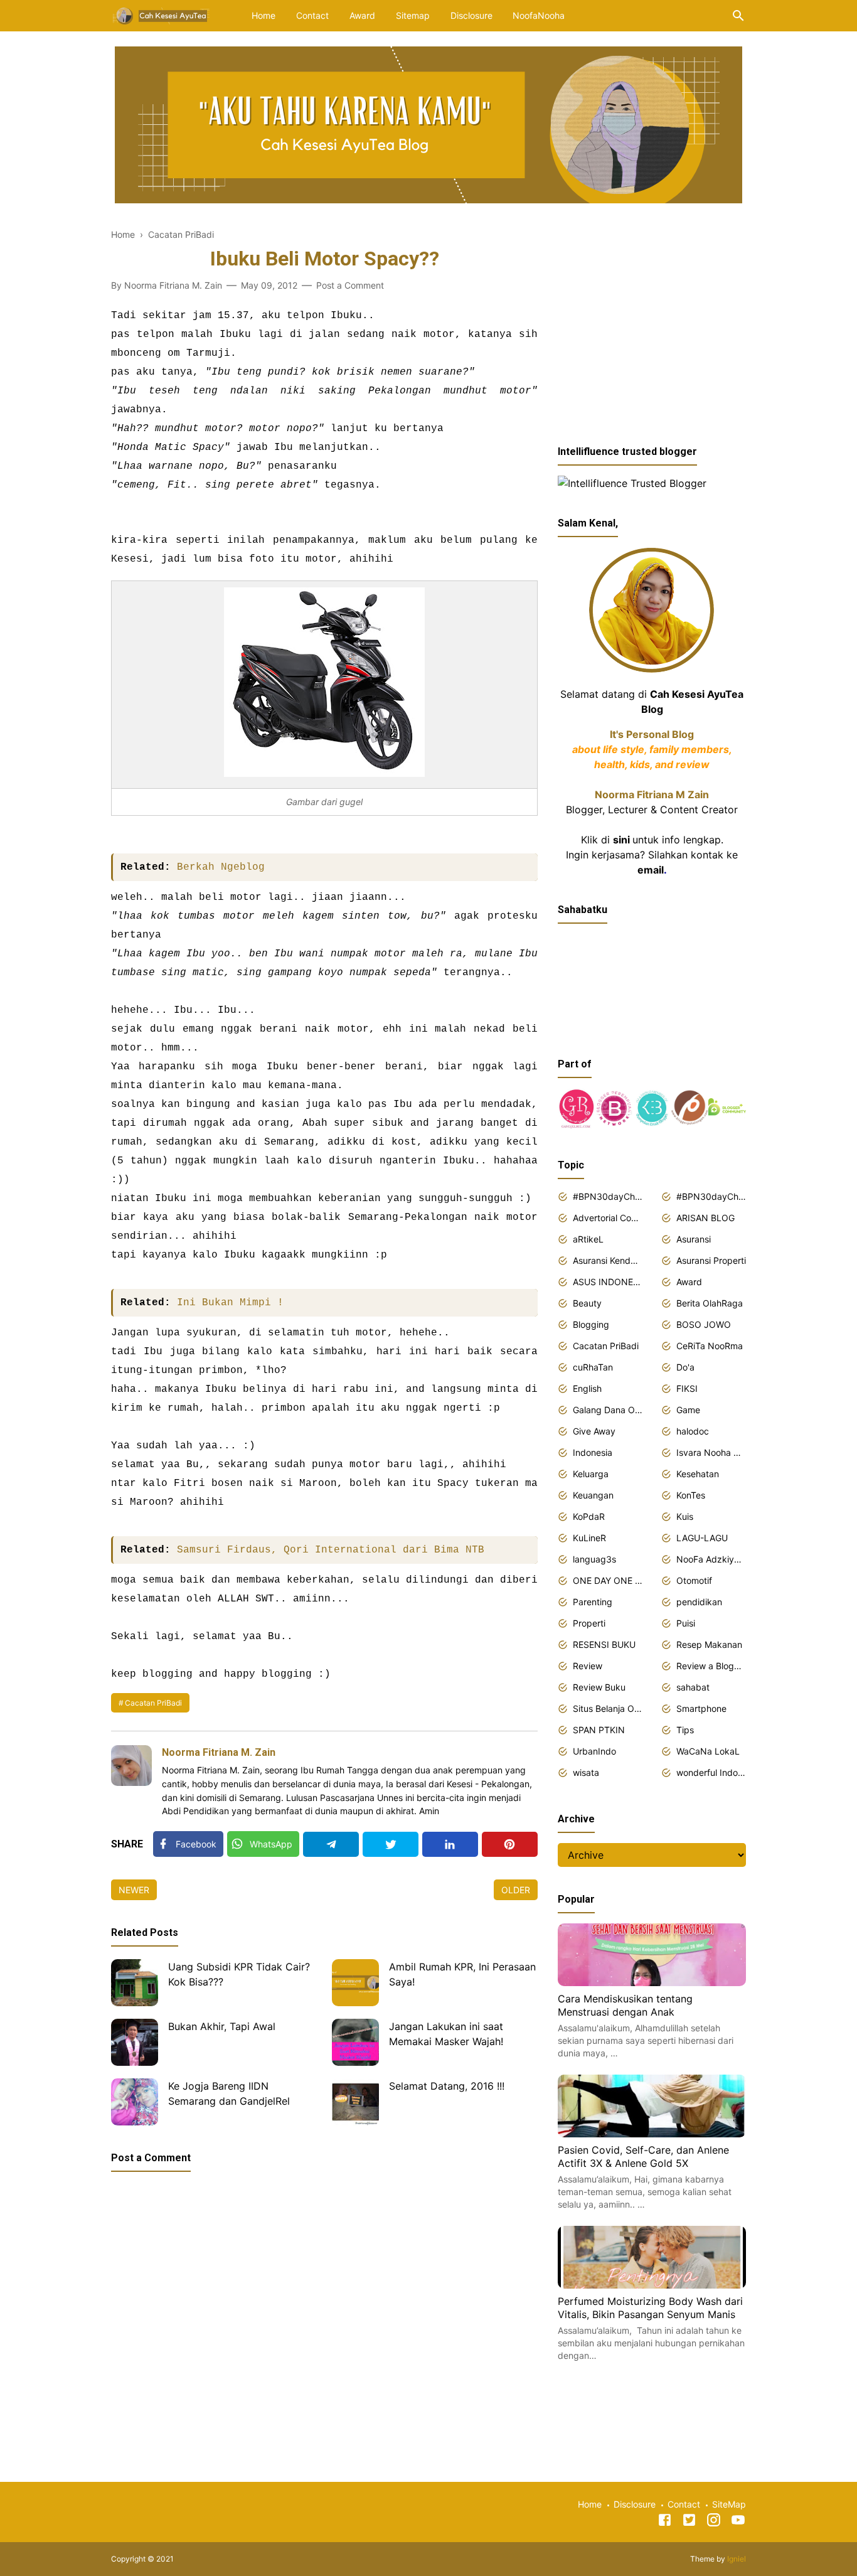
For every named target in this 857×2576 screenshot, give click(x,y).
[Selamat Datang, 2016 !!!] (355, 2102)
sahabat (693, 1687)
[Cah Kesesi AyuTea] (162, 14)
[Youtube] (738, 2522)
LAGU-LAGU (702, 1538)
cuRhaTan (593, 1367)
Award (362, 15)
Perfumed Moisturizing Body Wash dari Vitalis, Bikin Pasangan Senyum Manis (650, 2308)
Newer (134, 1890)
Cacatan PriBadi (153, 1703)
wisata (586, 1772)
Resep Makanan (709, 1644)
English (587, 1388)
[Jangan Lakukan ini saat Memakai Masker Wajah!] (355, 2042)
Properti (589, 1623)
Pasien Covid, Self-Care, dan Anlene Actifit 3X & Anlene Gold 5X (643, 2157)
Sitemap (413, 15)
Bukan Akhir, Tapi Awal (222, 2026)
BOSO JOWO (704, 1324)
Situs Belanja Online (608, 1708)
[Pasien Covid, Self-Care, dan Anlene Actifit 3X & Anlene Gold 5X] (652, 2134)
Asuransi (694, 1239)
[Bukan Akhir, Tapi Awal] (135, 2042)
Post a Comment (350, 285)
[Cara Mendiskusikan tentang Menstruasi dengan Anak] (652, 1982)
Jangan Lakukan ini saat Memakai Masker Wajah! (446, 2034)
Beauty (587, 1303)
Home (263, 15)
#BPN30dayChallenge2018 (608, 1196)
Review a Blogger (711, 1666)
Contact (312, 15)
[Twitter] (391, 1844)
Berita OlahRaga (710, 1303)
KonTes (691, 1495)
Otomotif (694, 1580)
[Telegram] (331, 1844)
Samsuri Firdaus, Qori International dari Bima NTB (331, 1550)
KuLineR (589, 1538)
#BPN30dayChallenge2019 (711, 1196)
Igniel (737, 2559)
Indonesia (593, 1452)
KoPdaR (589, 1516)
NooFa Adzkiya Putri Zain (711, 1559)
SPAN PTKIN (599, 1730)
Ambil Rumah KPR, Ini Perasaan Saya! (462, 1974)
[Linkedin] (450, 1844)
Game (688, 1410)
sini (621, 840)
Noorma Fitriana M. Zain (219, 1752)
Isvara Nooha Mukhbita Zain (711, 1452)
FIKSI (687, 1388)
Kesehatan (698, 1474)
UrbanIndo (594, 1751)
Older (516, 1890)
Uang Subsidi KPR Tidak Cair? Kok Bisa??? (239, 1974)
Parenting (593, 1602)
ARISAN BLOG (705, 1218)
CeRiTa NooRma (710, 1346)
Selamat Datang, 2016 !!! (447, 2086)
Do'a (685, 1367)
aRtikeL (588, 1239)
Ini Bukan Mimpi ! (230, 1303)
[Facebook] (665, 2522)
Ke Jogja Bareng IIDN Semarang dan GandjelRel (229, 2093)
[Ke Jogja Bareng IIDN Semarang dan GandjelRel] (135, 2102)
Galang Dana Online (608, 1410)
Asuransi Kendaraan (608, 1260)
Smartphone (701, 1708)
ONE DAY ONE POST (608, 1580)
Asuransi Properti (711, 1260)
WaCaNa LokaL (708, 1751)
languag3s (594, 1559)
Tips (685, 1730)
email (651, 870)
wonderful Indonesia (711, 1772)
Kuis (685, 1516)
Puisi (686, 1623)
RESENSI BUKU (604, 1644)
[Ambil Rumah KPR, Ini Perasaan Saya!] (355, 1983)
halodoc (693, 1431)
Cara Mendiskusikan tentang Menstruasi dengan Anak (625, 2006)
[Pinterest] (510, 1844)
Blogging (591, 1324)
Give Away (594, 1431)
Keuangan (593, 1495)
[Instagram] (714, 2522)
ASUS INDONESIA (608, 1282)
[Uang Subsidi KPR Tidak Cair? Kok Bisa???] (135, 1983)
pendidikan (699, 1602)
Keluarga (591, 1474)
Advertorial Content (608, 1218)
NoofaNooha (539, 15)
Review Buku (599, 1687)
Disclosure (471, 15)
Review (588, 1666)
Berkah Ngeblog (221, 867)
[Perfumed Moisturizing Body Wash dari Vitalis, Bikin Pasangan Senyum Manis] (652, 2285)
